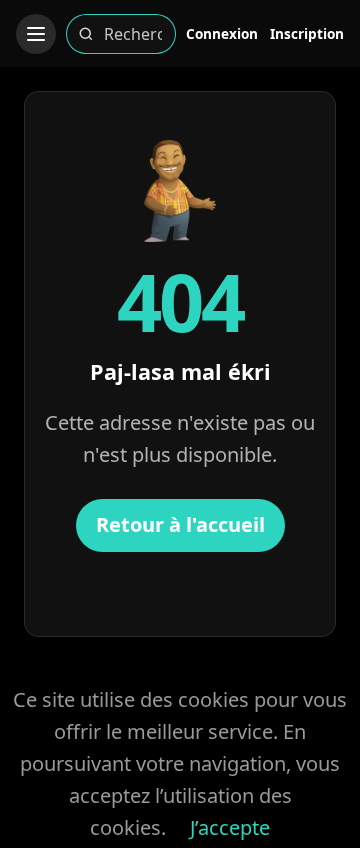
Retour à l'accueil (180, 524)
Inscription (307, 33)
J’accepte (230, 827)
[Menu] (36, 34)
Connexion (222, 33)
